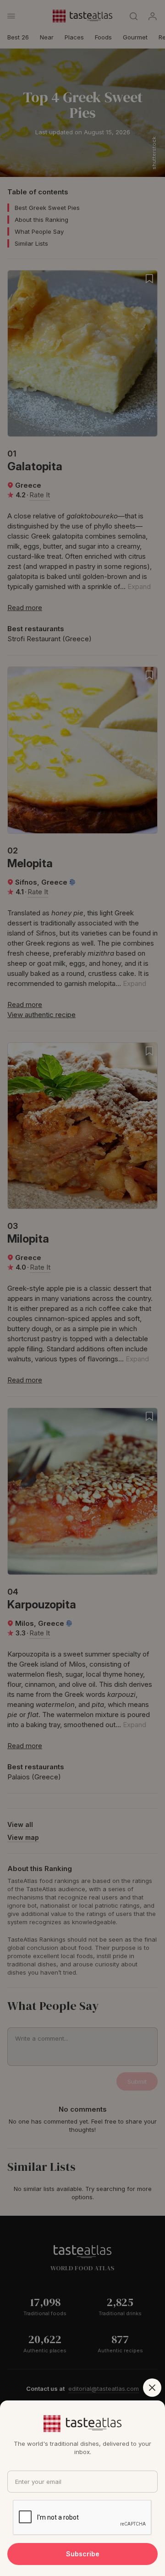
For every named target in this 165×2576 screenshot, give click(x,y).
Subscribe (83, 2554)
